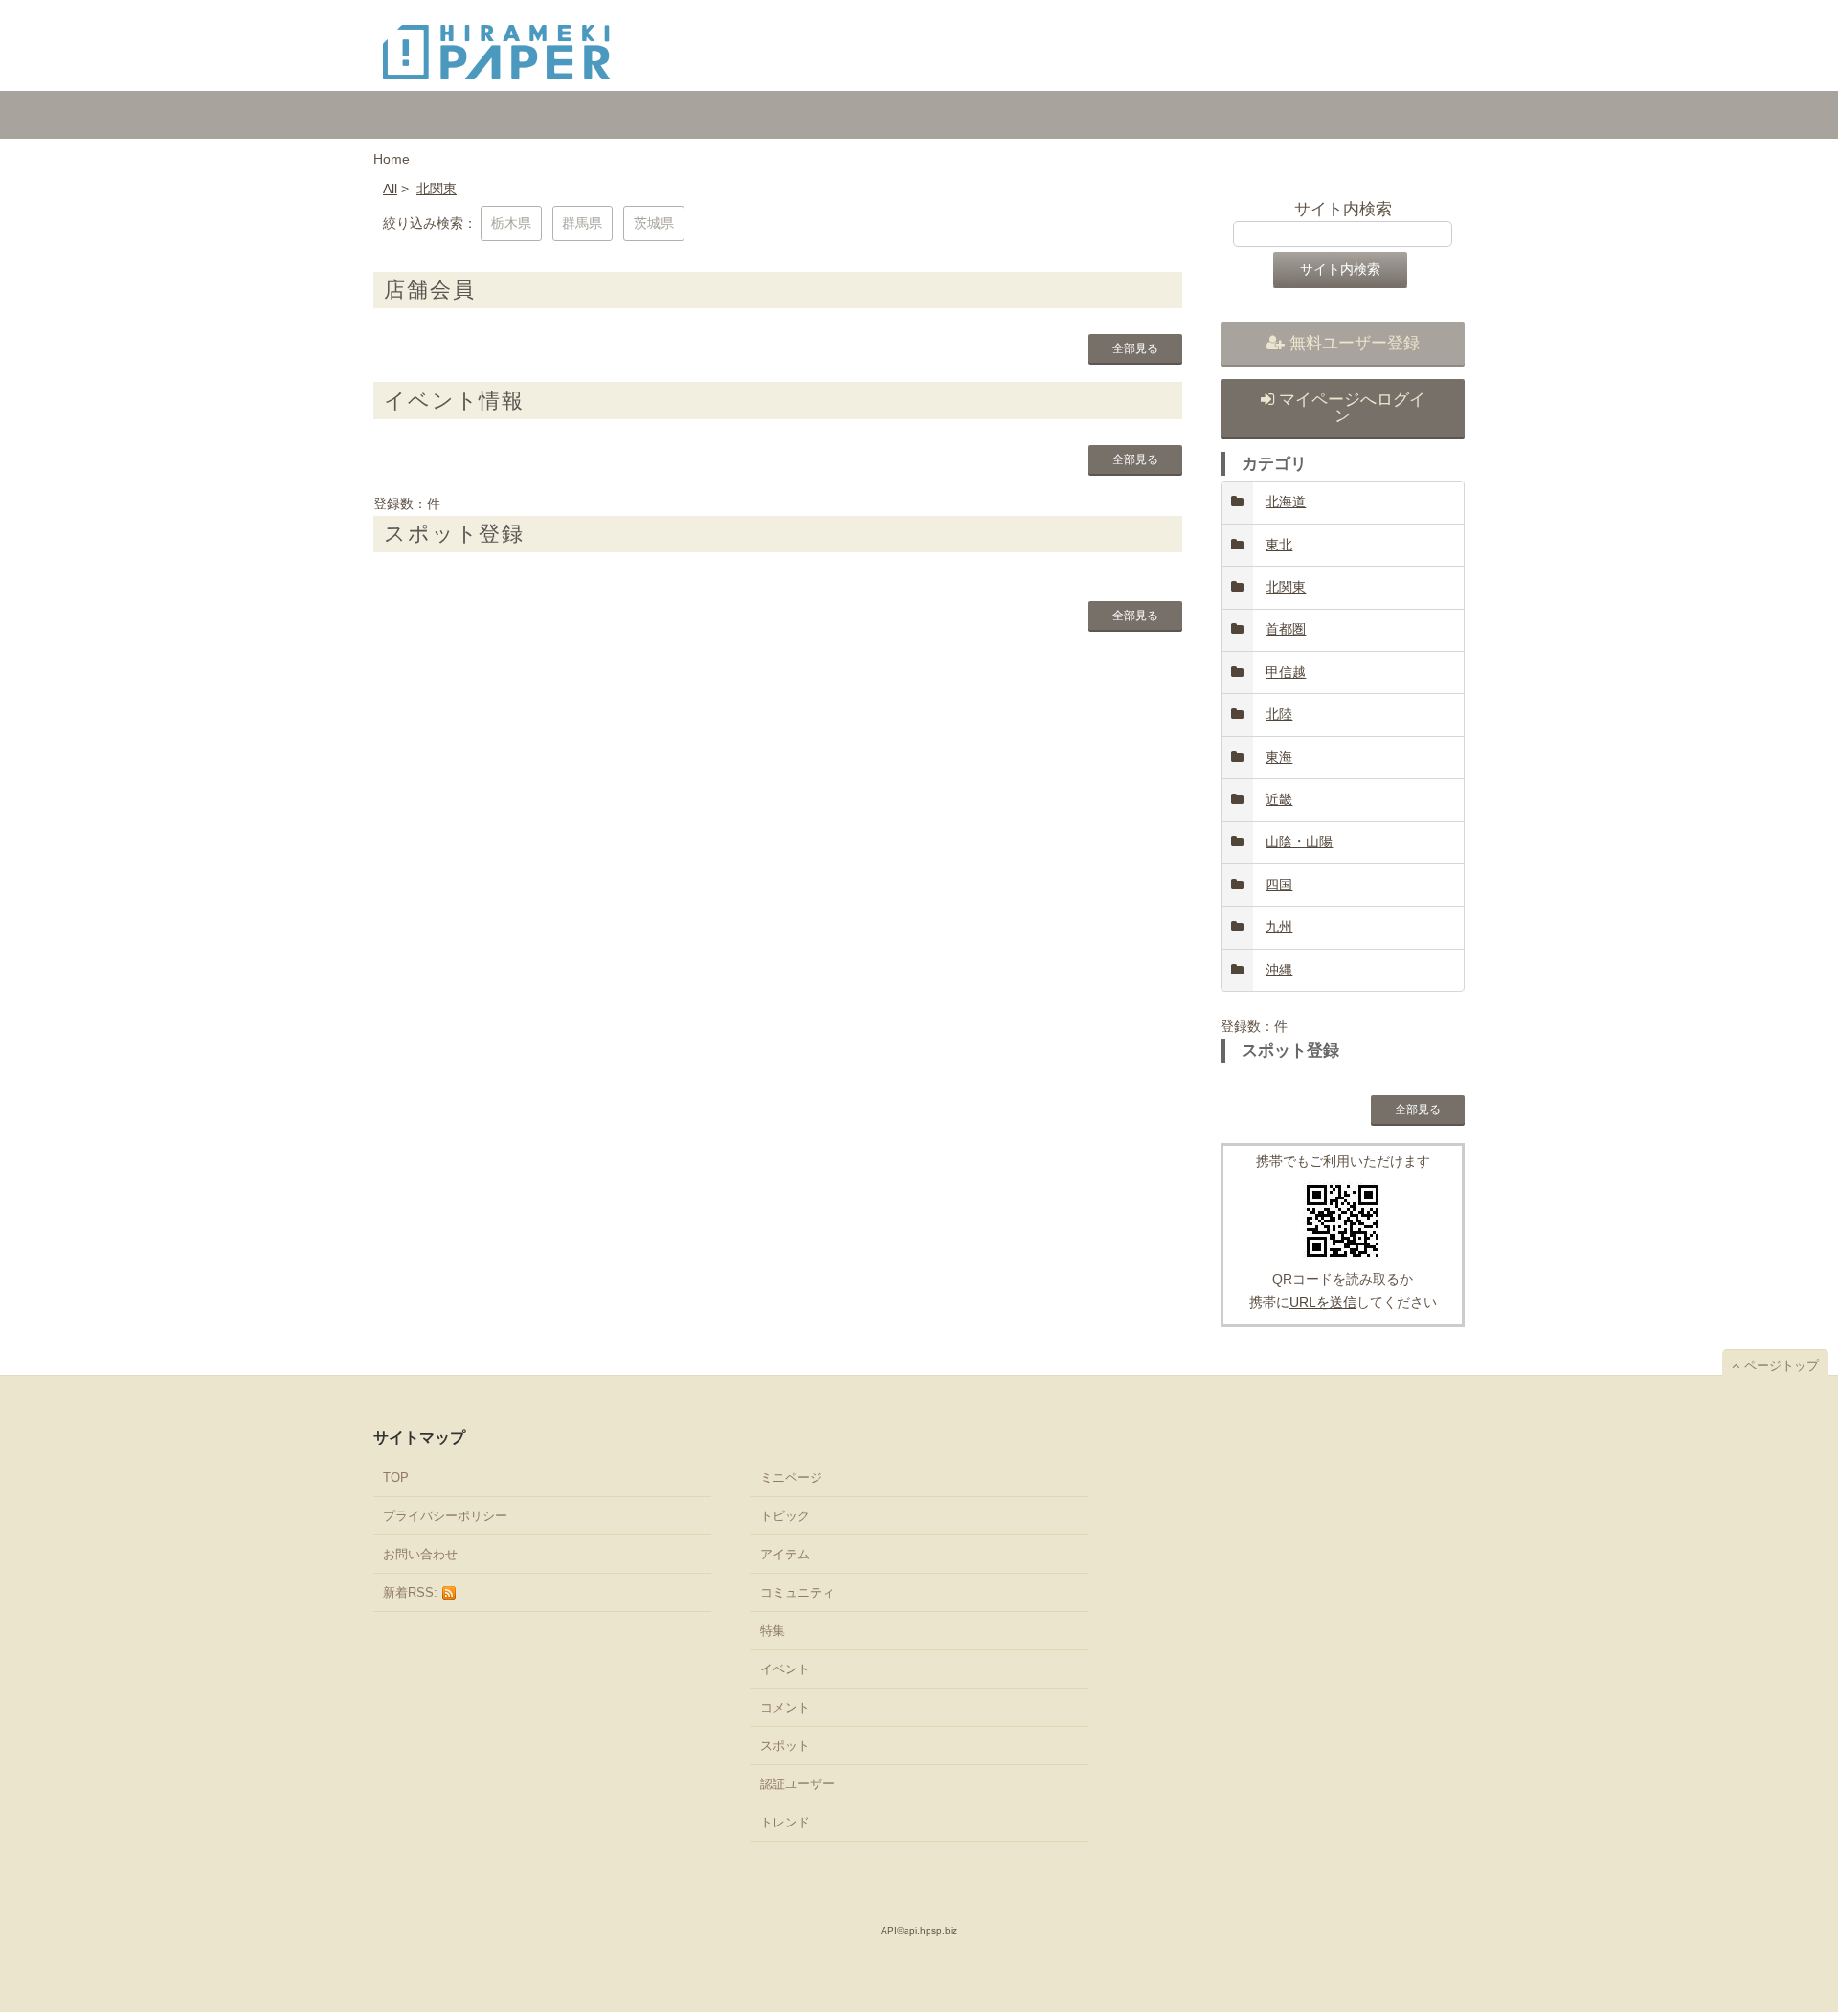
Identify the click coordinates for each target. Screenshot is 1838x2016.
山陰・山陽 (1299, 841)
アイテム (785, 1554)
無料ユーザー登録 (1355, 343)
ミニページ (791, 1478)
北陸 (1279, 714)
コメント (785, 1707)
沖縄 (1279, 970)
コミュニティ (797, 1592)
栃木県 (511, 223)
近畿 (1279, 799)
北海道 (1286, 502)
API (889, 1930)
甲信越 (1286, 672)
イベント (785, 1669)
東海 (1279, 757)
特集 (773, 1631)
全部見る (1135, 348)
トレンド (785, 1822)
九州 (1279, 927)
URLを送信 (1323, 1302)
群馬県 (582, 223)
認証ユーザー (797, 1784)
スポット (785, 1746)
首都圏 (1286, 629)
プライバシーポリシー (445, 1516)
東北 (1279, 545)
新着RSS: (412, 1592)
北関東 (437, 189)
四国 (1279, 885)
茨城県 (654, 223)
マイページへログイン (1352, 408)
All (390, 189)
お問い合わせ (420, 1554)
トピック (785, 1516)
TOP (396, 1478)
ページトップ (1782, 1366)
